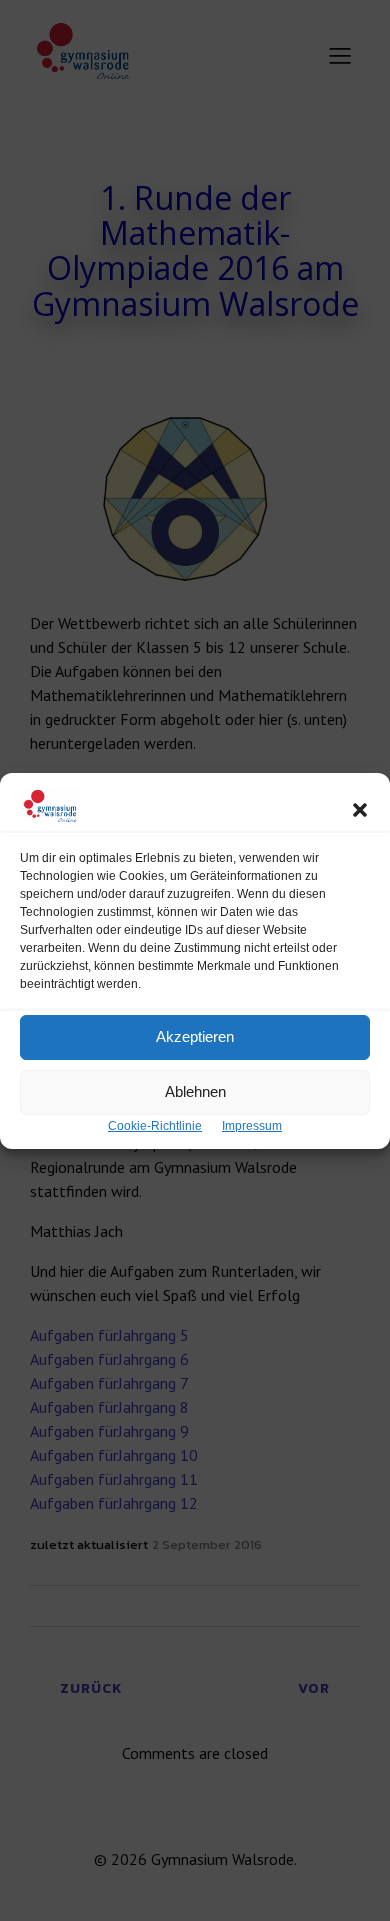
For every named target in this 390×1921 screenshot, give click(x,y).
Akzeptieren (195, 1036)
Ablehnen (195, 1091)
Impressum (252, 1126)
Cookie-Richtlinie (155, 1126)
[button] (360, 810)
